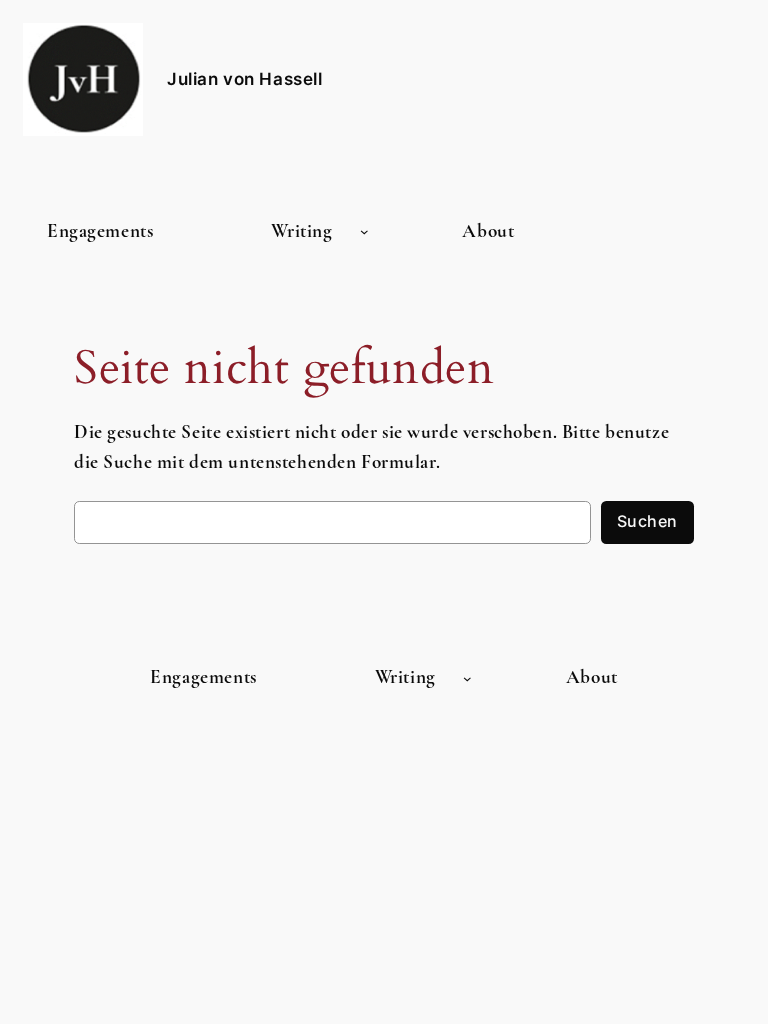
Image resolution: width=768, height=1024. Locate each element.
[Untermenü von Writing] (364, 231)
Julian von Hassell (244, 79)
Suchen (647, 521)
